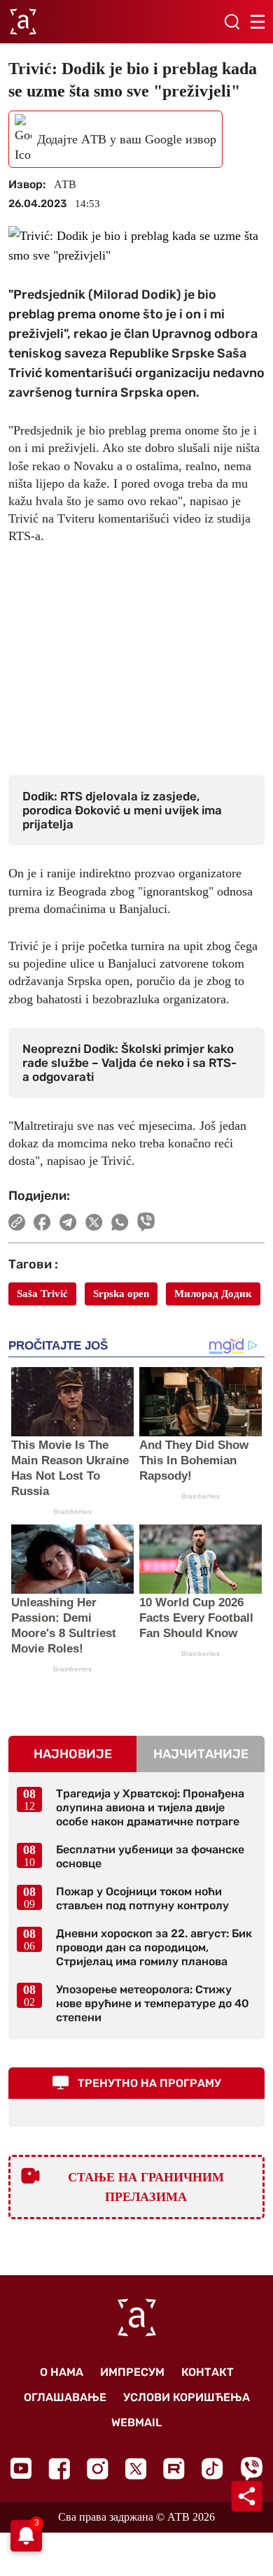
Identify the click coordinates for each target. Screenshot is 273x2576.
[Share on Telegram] (68, 1222)
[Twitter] (136, 2469)
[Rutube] (174, 2469)
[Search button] (232, 22)
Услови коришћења (187, 2397)
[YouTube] (21, 2468)
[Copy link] (17, 1222)
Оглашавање (65, 2397)
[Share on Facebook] (42, 1222)
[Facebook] (59, 2469)
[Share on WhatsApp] (120, 1222)
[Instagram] (98, 2469)
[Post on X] (94, 1222)
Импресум (132, 2372)
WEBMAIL (136, 2422)
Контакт (208, 2372)
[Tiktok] (212, 2469)
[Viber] (251, 2469)
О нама (62, 2372)
